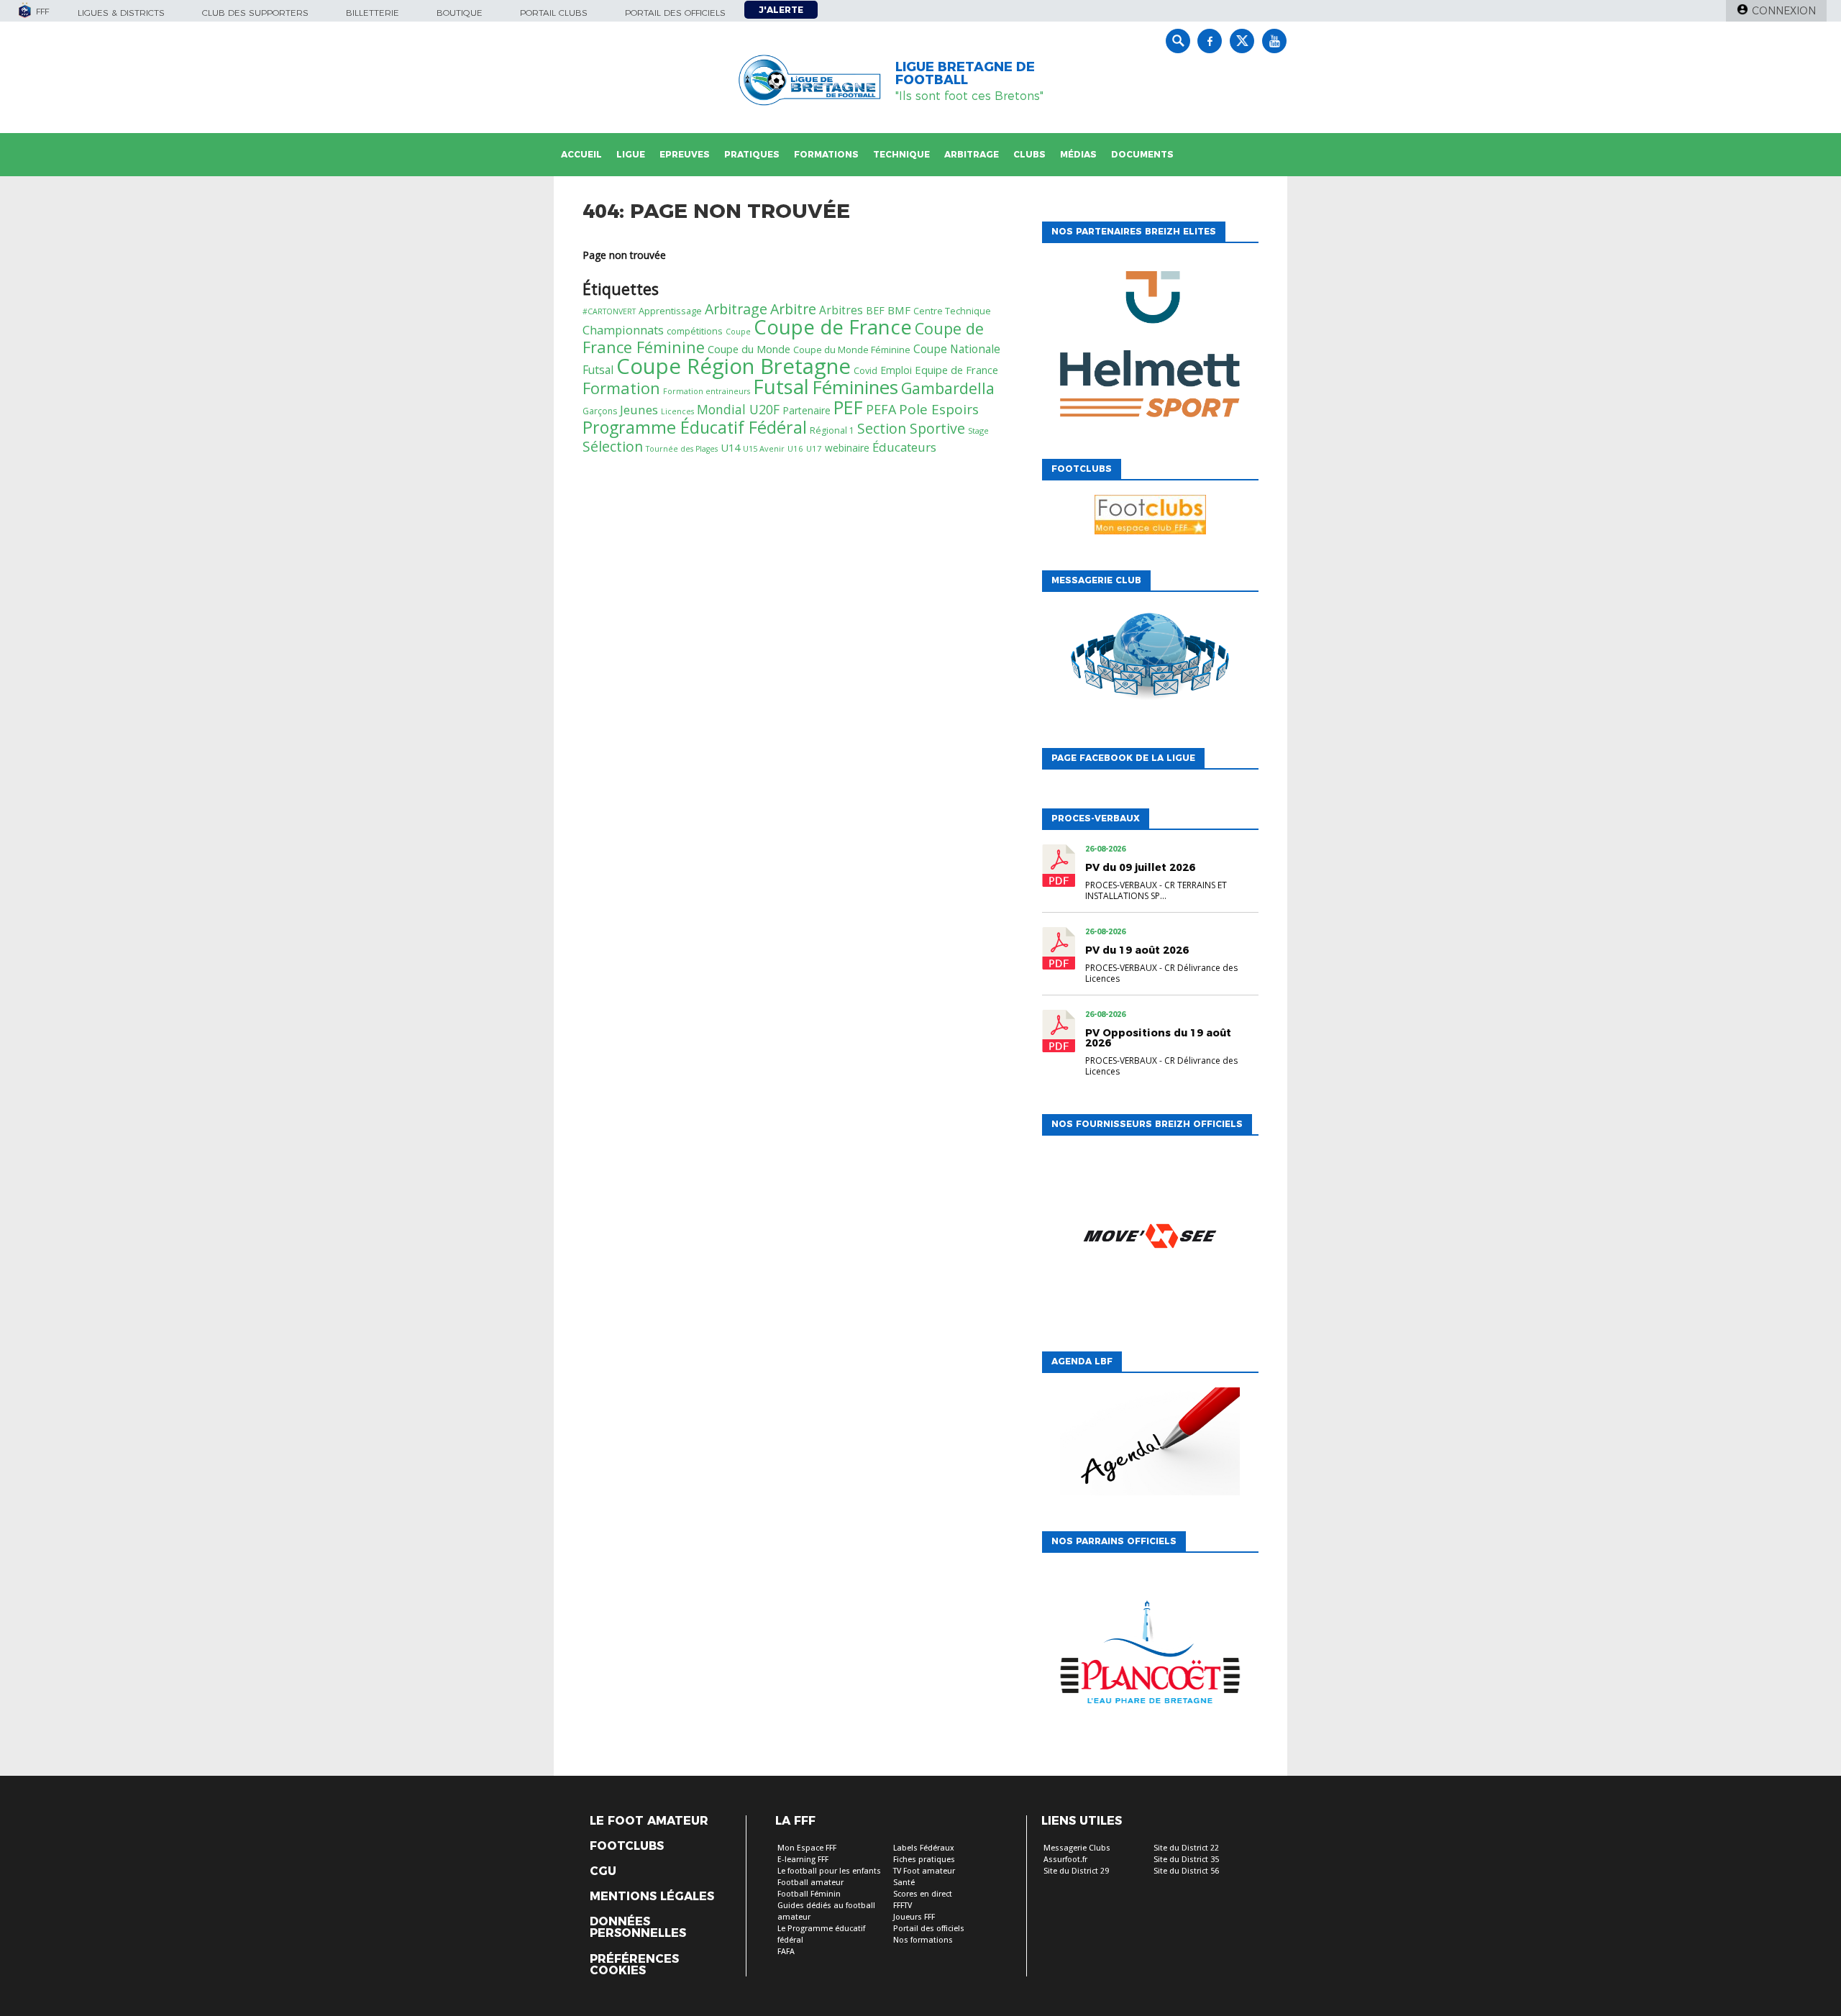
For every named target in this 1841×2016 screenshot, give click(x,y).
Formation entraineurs (707, 391)
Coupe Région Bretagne (734, 366)
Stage (978, 430)
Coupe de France (833, 327)
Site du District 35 (1186, 1860)
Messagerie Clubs (1077, 1848)
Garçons (600, 411)
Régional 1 (832, 430)
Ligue (631, 154)
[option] (1150, 347)
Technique (901, 154)
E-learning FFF (803, 1860)
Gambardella (948, 388)
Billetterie (373, 13)
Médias (1078, 154)
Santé (904, 1883)
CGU (603, 1871)
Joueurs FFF (914, 1917)
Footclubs (627, 1846)
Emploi (896, 370)
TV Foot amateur (924, 1871)
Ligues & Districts (121, 13)
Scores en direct (923, 1894)
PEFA (881, 409)
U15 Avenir (764, 448)
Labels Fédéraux (924, 1848)
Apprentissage (670, 311)
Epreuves (685, 154)
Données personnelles (638, 1928)
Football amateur (810, 1883)
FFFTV (903, 1906)
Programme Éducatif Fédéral (695, 427)
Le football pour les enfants (829, 1871)
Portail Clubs (554, 13)
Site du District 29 (1076, 1871)
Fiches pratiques (924, 1860)
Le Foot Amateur (649, 1821)
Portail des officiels (675, 13)
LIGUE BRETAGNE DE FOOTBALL (965, 73)
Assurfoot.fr (1065, 1860)
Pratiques (752, 154)
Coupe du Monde (749, 349)
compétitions (695, 331)
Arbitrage (972, 154)
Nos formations (923, 1940)
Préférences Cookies (634, 1965)
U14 (730, 447)
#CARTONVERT (609, 311)
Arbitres (841, 310)
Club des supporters (255, 13)
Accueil (581, 154)
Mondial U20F (738, 409)
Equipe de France (956, 370)
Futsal (781, 387)
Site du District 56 (1186, 1871)
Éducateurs (904, 447)
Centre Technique (952, 311)
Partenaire (807, 410)
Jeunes (639, 410)
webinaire (847, 448)
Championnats (623, 330)
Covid (865, 371)
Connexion (1784, 11)
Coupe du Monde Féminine (852, 350)
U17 (814, 448)
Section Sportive (911, 428)
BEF (875, 310)
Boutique (460, 13)
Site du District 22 (1186, 1848)
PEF (848, 407)
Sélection (613, 446)
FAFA (786, 1952)
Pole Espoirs (939, 409)
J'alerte (781, 10)
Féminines (855, 387)
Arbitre (793, 309)
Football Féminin (809, 1894)
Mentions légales (652, 1897)
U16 (795, 448)
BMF (899, 310)
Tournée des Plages (682, 449)
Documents (1142, 154)
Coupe (738, 332)
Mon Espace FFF (807, 1848)
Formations (826, 154)
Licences (677, 411)
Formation (621, 388)
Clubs (1029, 154)
